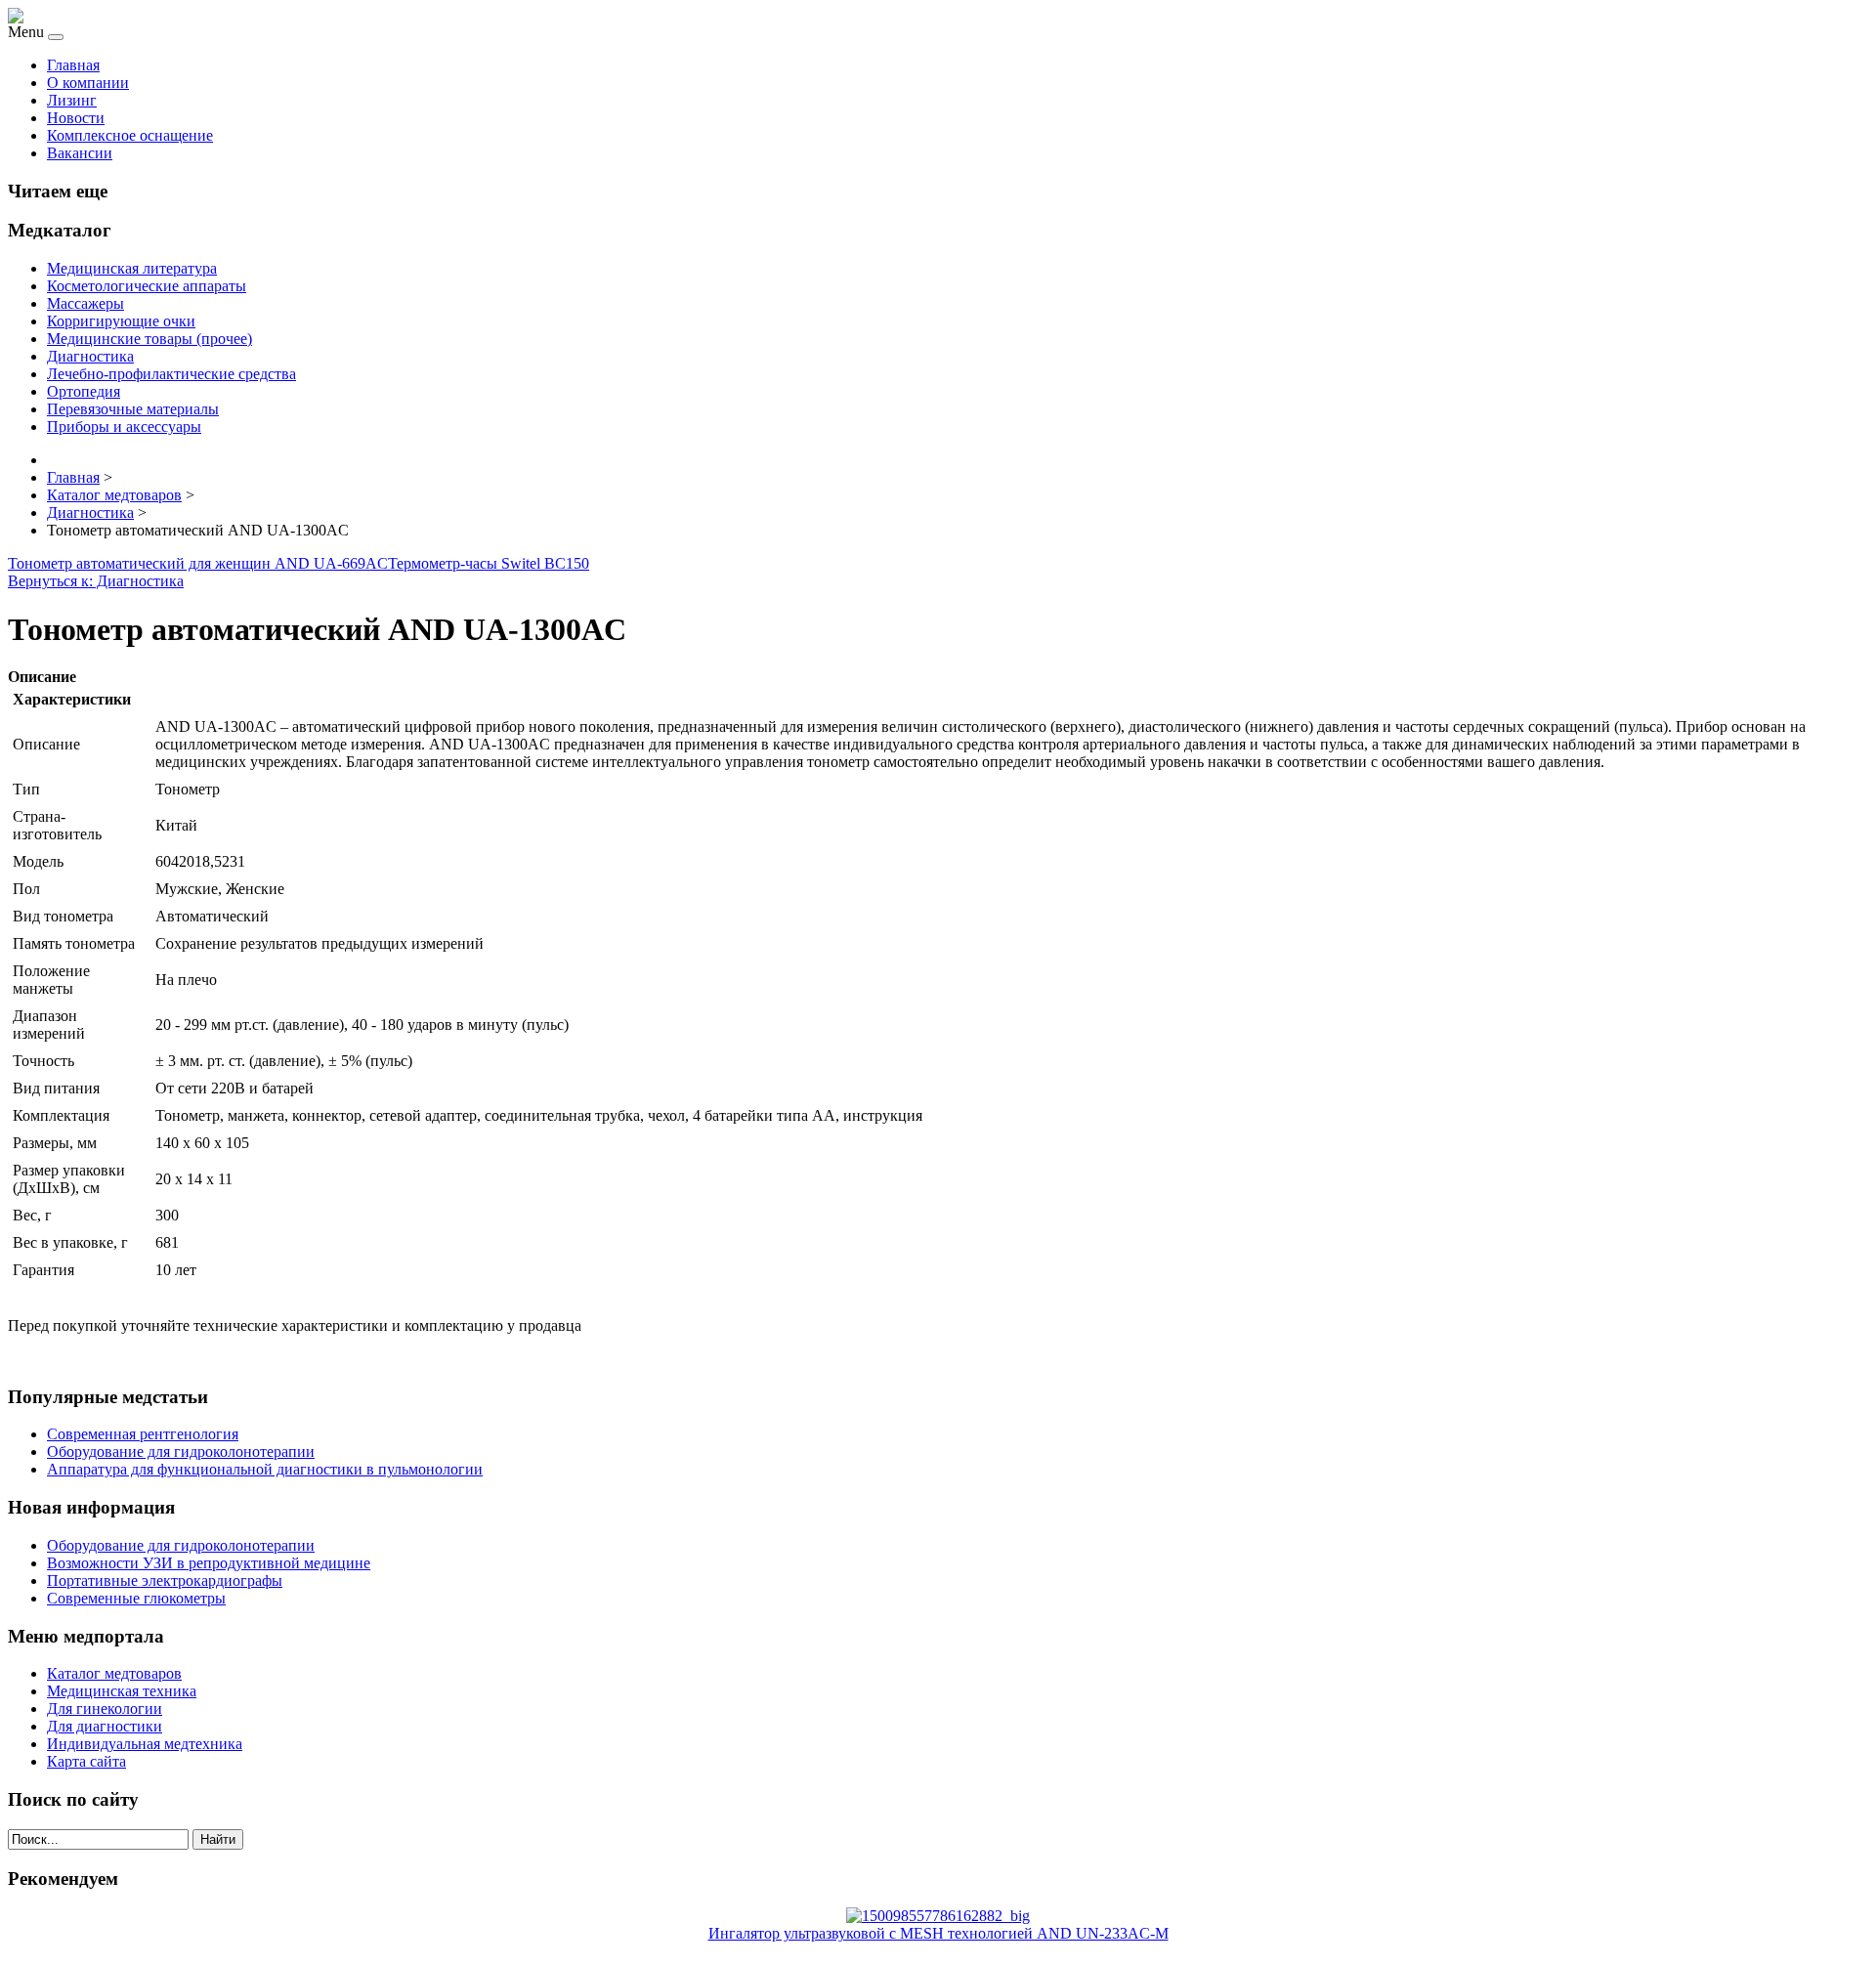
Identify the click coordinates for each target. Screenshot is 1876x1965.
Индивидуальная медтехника (145, 1744)
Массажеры (85, 303)
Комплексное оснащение (130, 135)
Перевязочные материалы (133, 409)
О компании (88, 83)
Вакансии (80, 153)
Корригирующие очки (121, 321)
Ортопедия (84, 391)
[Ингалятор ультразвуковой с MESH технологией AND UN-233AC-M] (938, 1916)
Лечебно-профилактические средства (171, 374)
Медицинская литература (132, 268)
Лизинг (72, 100)
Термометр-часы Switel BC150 (489, 563)
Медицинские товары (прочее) (149, 339)
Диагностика (90, 356)
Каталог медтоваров (114, 1673)
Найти (218, 1839)
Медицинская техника (122, 1691)
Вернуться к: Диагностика (96, 581)
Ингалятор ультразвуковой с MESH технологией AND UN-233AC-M (938, 1933)
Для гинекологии (105, 1709)
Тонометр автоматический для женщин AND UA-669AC (198, 563)
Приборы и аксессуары (124, 427)
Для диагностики (105, 1726)
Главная (73, 65)
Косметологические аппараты (147, 286)
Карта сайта (86, 1761)
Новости (76, 118)
